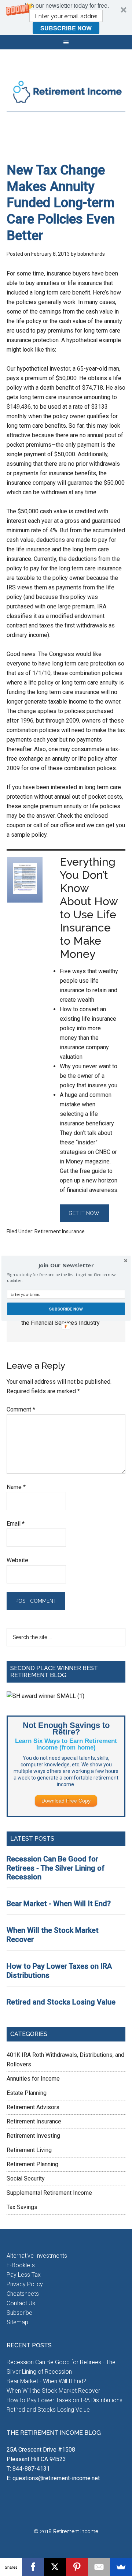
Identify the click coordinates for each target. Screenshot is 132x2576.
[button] (66, 1265)
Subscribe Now (66, 1308)
